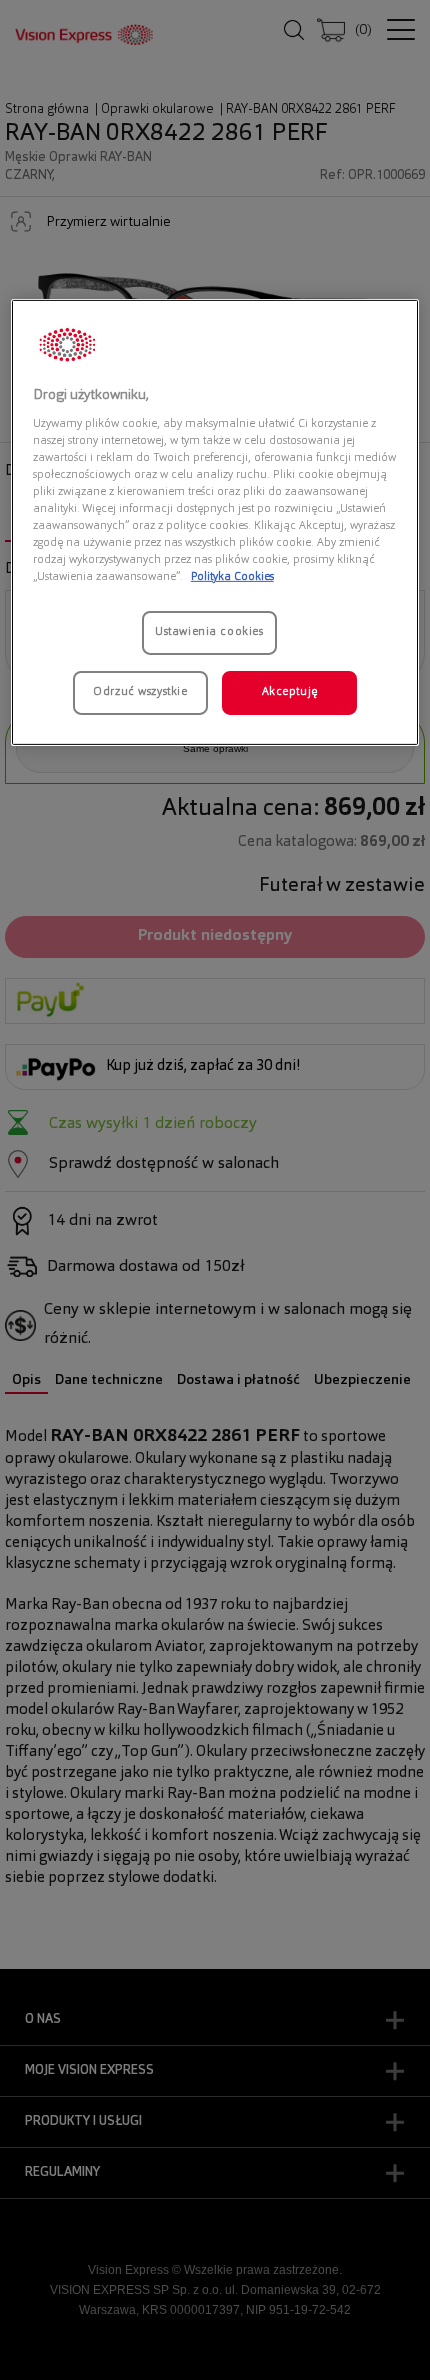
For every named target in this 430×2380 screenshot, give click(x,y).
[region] (215, 522)
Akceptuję (290, 692)
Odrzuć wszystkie (140, 692)
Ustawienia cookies (209, 632)
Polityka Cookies (232, 577)
